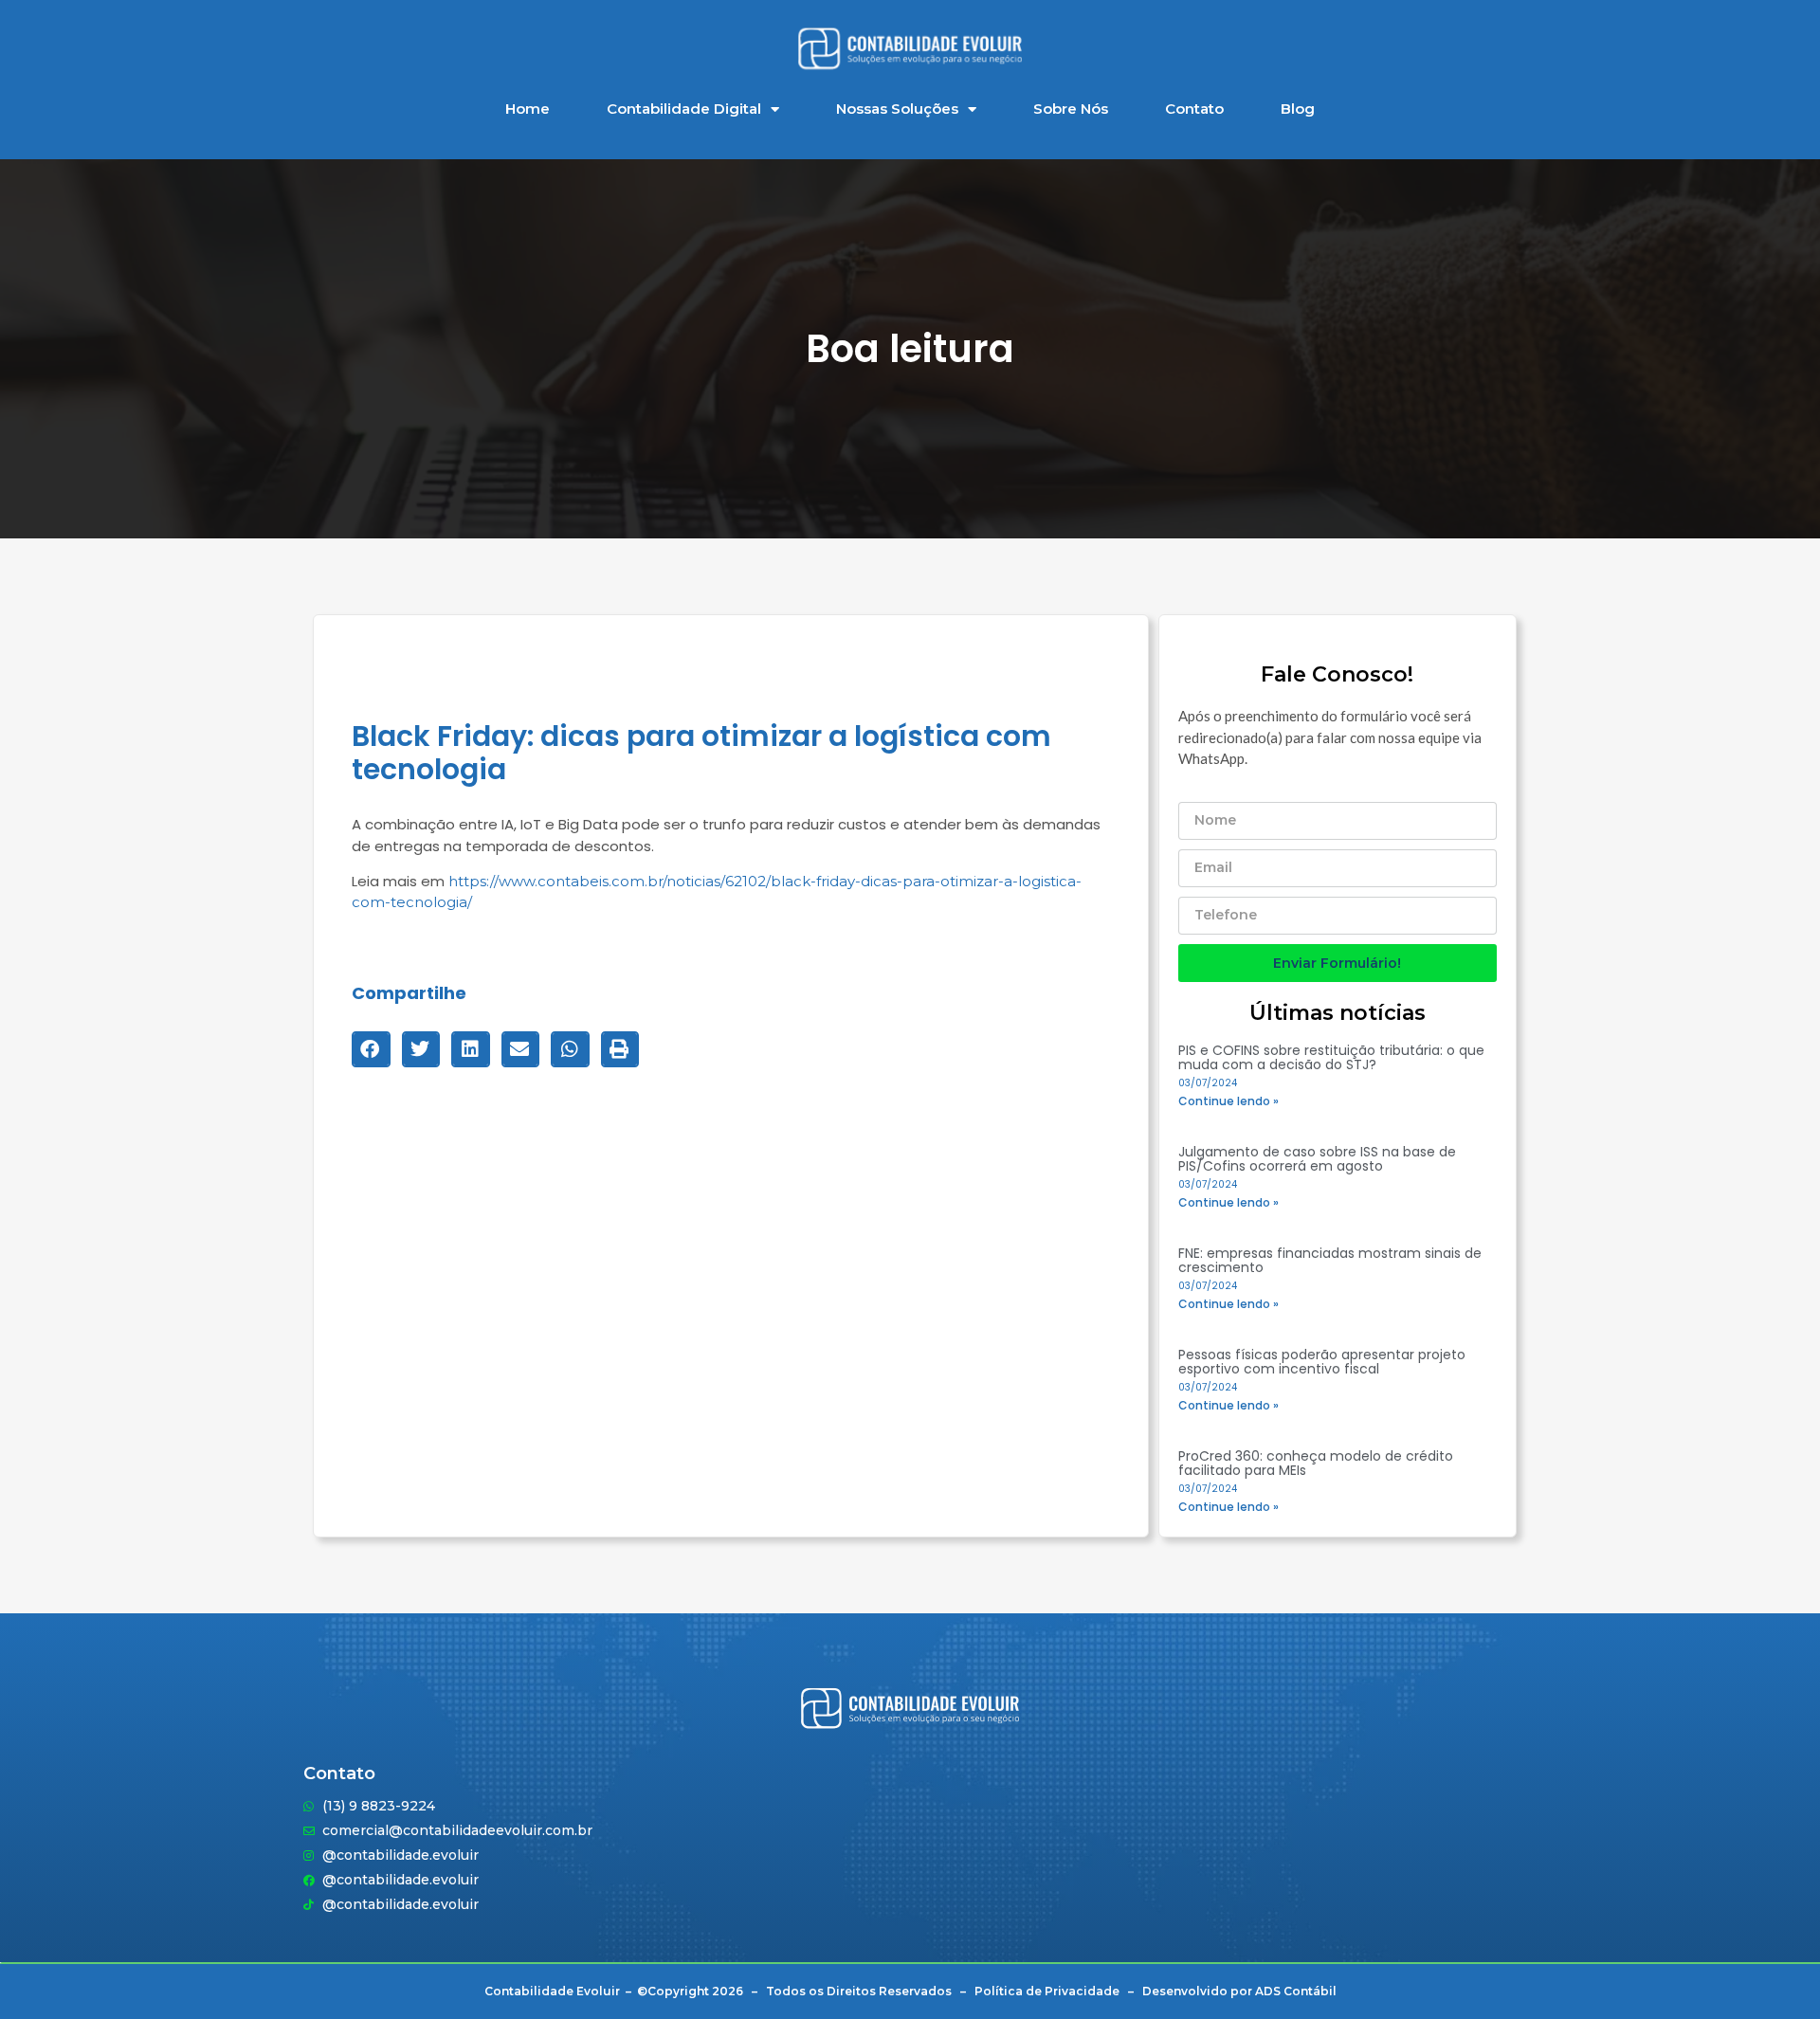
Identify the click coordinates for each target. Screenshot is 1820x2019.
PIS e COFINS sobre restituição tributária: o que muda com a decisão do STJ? (1331, 1057)
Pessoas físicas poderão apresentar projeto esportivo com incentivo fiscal (1322, 1362)
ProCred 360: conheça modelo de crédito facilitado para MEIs (1316, 1463)
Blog (1298, 109)
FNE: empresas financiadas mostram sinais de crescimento (1330, 1260)
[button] (371, 1049)
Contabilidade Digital (684, 109)
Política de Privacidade (1047, 1991)
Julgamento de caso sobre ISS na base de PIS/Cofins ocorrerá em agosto (1317, 1159)
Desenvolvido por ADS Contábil (1239, 1991)
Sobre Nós (1071, 109)
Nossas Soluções (897, 109)
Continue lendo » (1228, 1101)
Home (528, 109)
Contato (1194, 109)
